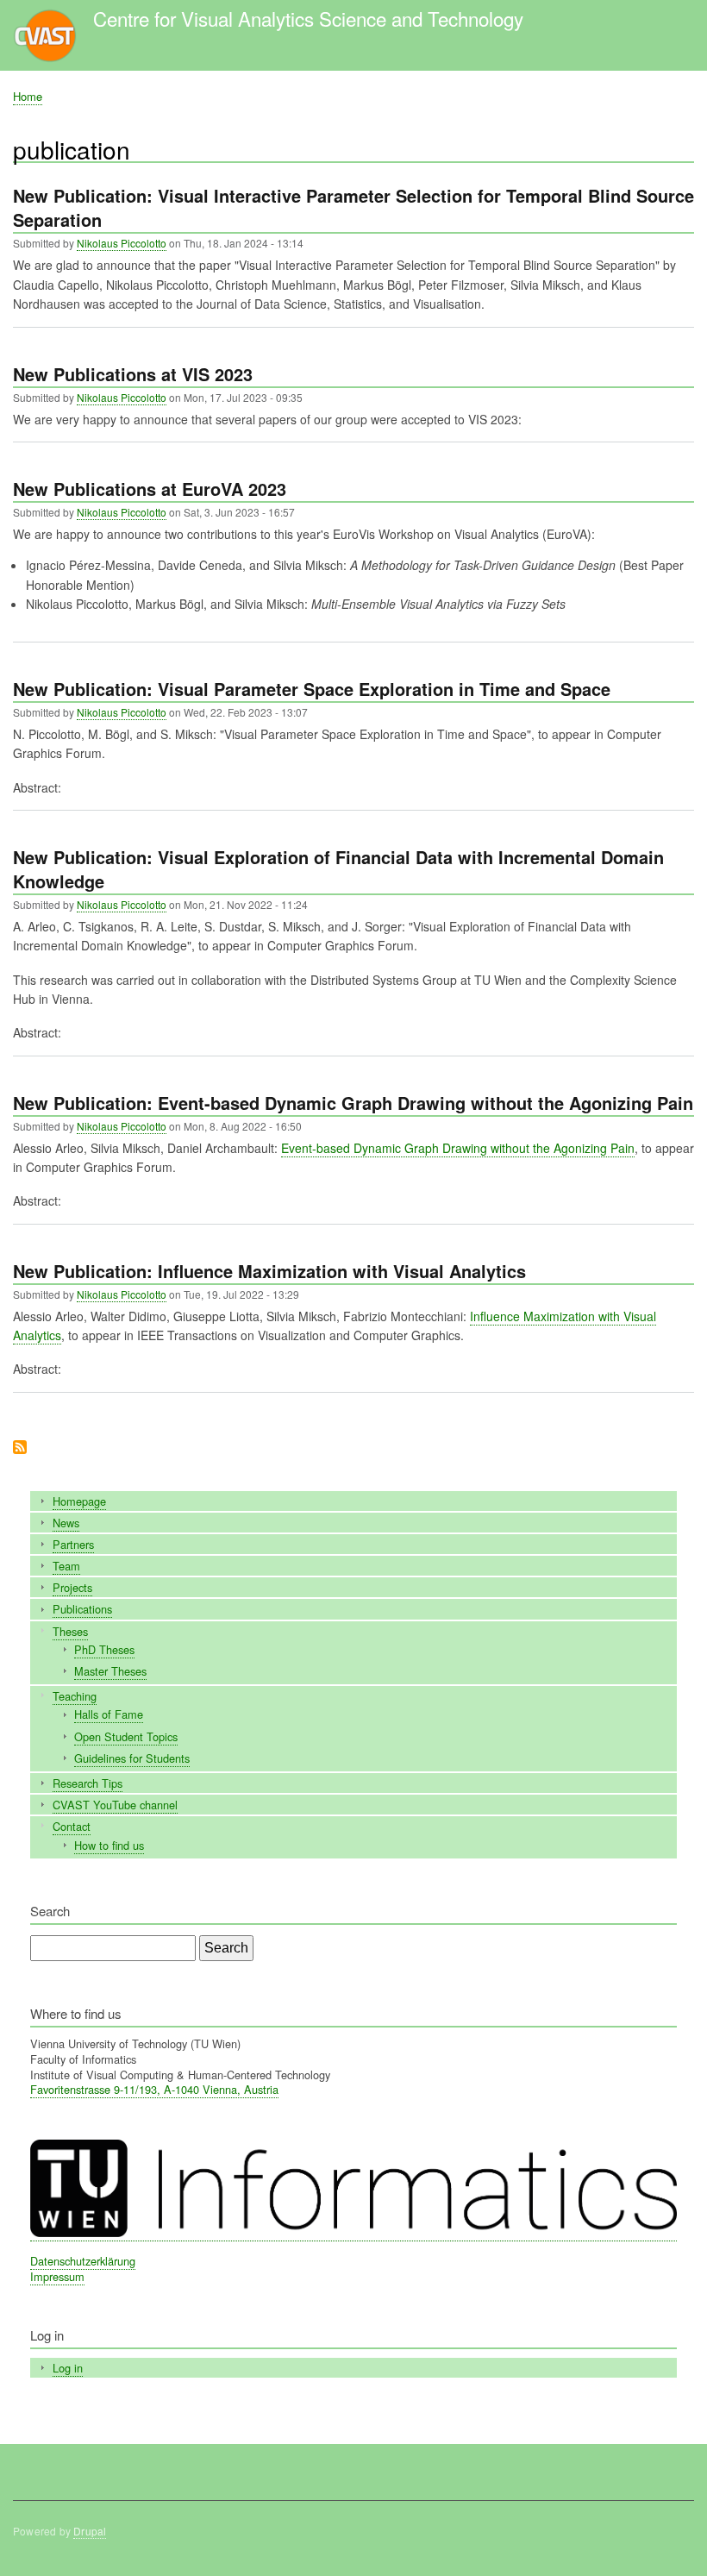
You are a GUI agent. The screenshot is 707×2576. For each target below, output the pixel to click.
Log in (68, 2368)
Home (28, 96)
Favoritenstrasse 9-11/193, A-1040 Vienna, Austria (154, 2089)
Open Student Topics (126, 1736)
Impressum (57, 2276)
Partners (73, 1544)
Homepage (79, 1501)
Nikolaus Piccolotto (122, 243)
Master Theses (110, 1671)
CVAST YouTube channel (115, 1805)
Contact (72, 1826)
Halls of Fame (109, 1714)
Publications (82, 1609)
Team (66, 1566)
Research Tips (88, 1783)
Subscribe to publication (20, 1448)
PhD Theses (104, 1649)
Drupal (90, 2531)
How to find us (109, 1845)
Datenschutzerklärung (83, 2261)
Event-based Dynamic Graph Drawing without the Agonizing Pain (458, 1148)
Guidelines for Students (132, 1758)
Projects (72, 1587)
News (66, 1523)
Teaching (75, 1696)
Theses (70, 1631)
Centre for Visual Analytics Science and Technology (308, 18)
